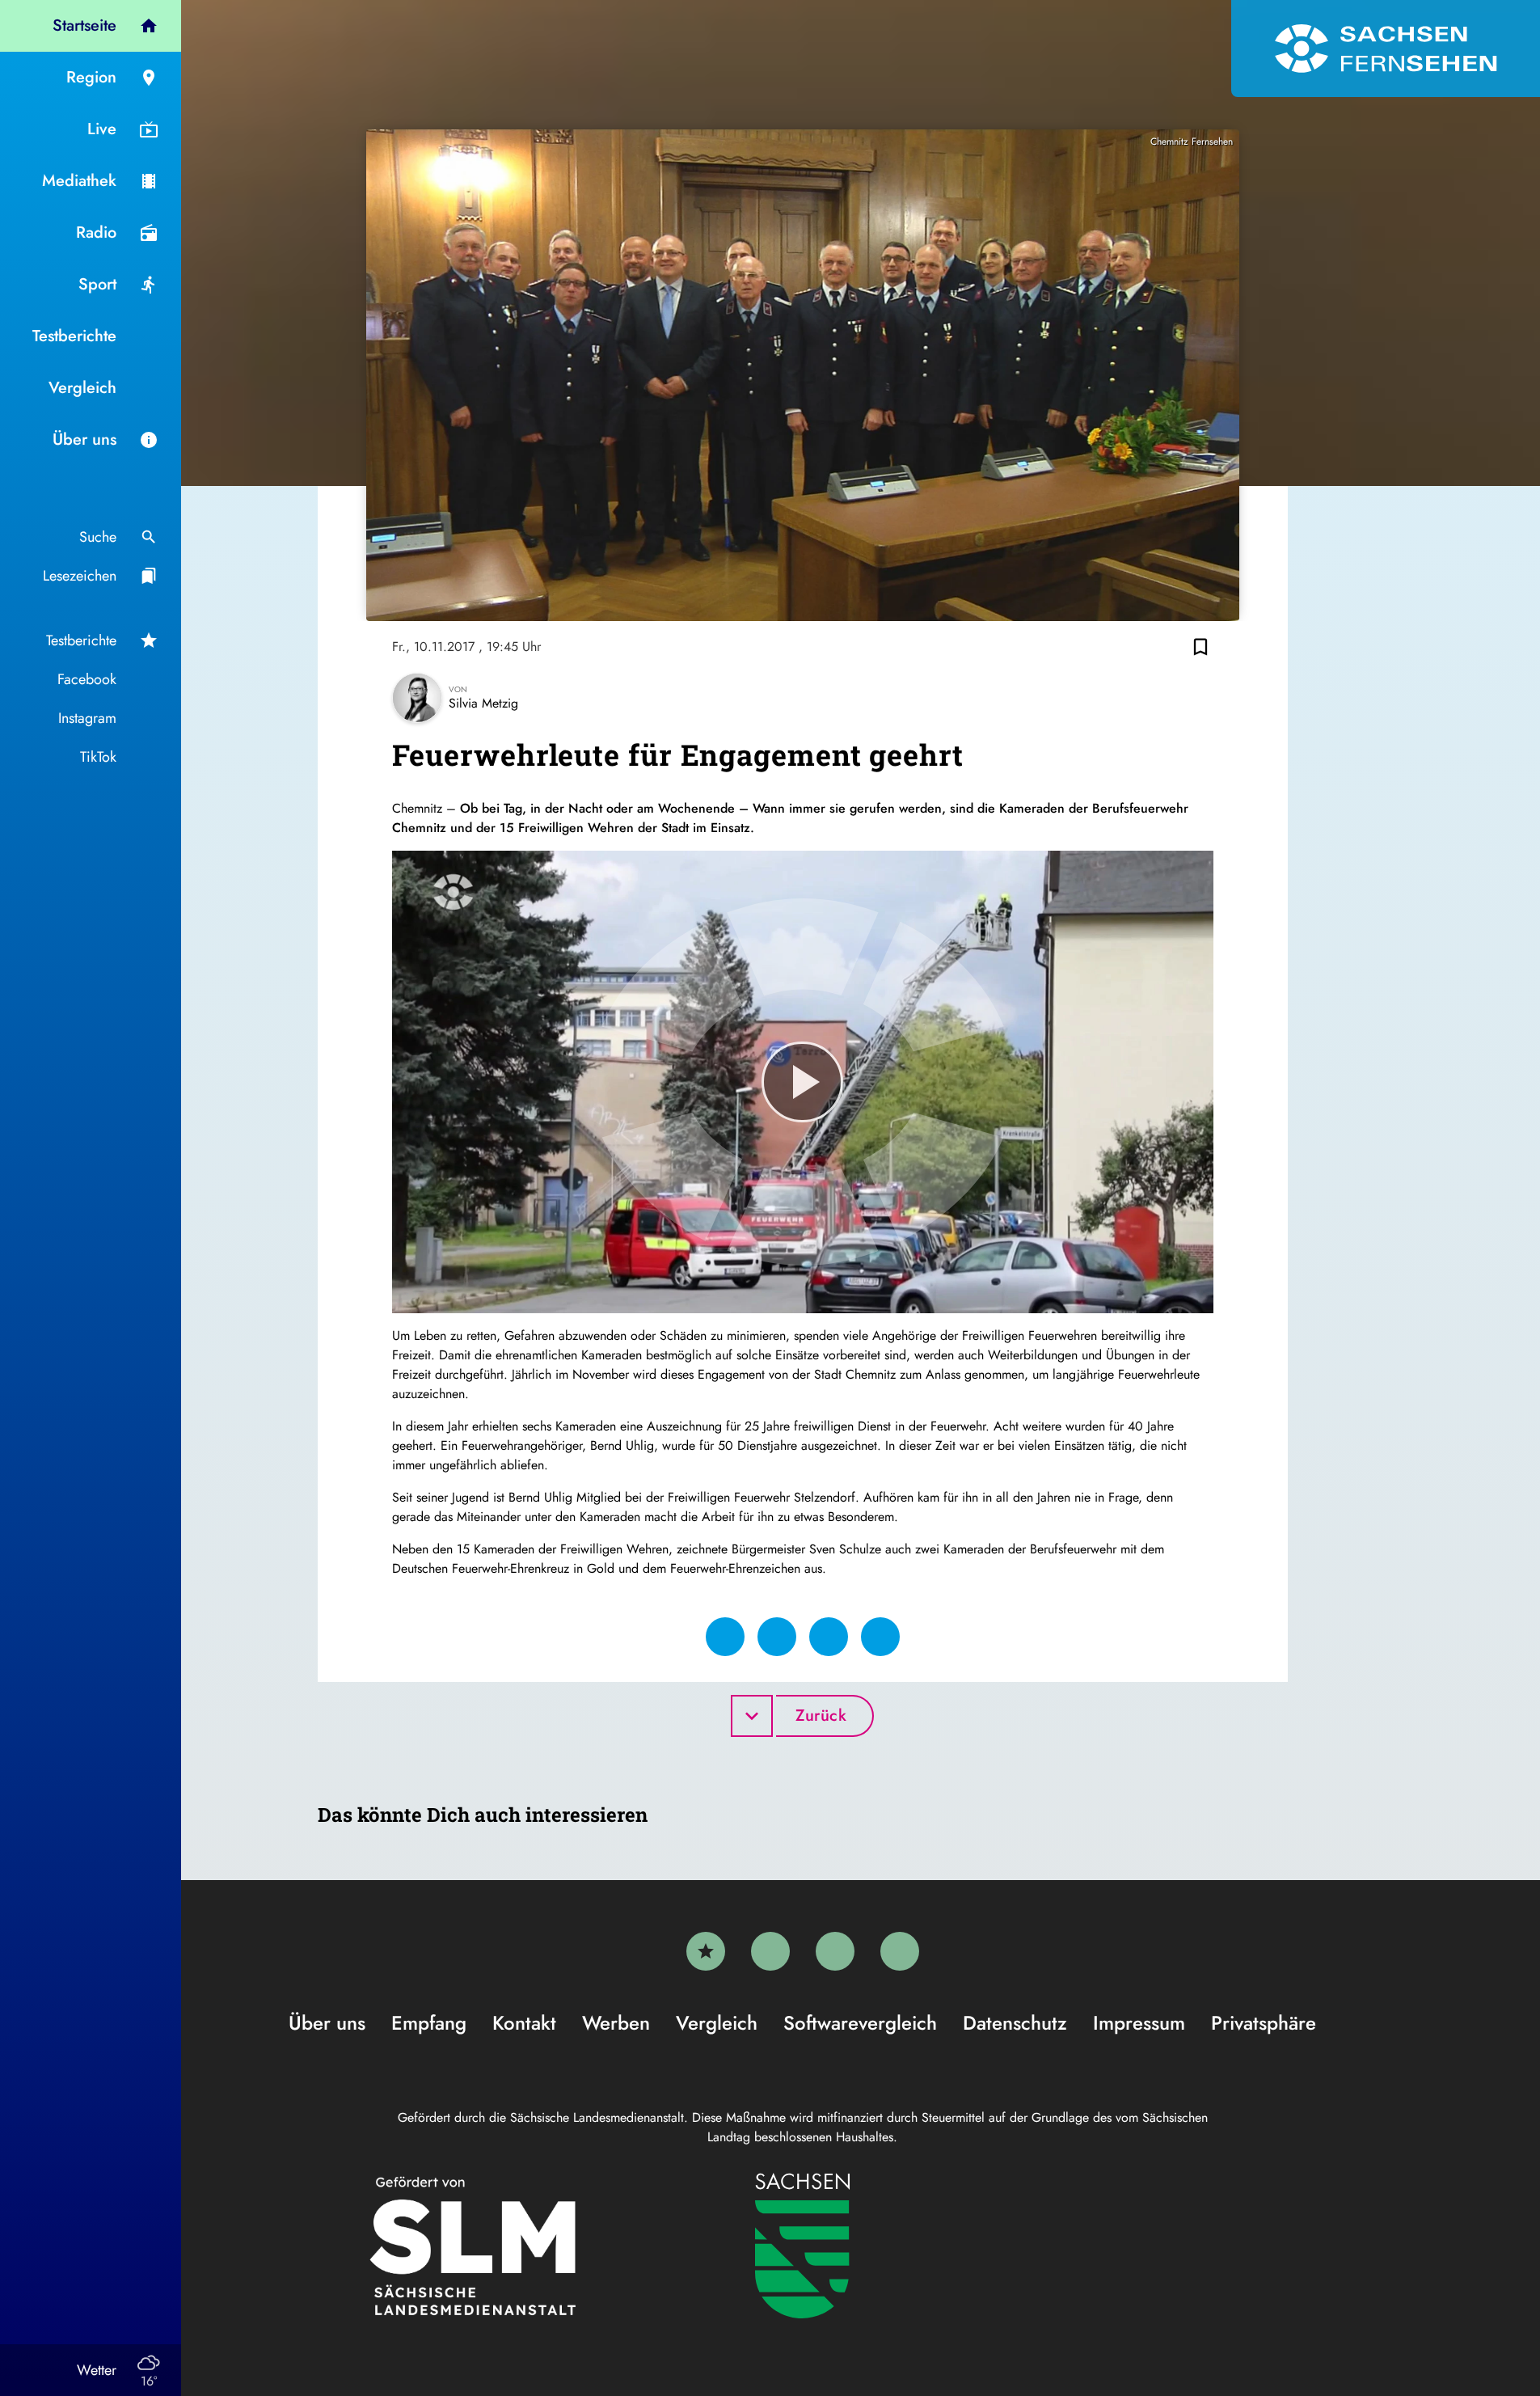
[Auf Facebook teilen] (725, 1637)
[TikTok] (900, 1951)
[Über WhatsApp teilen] (829, 1637)
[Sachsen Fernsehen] (1386, 49)
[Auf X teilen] (777, 1637)
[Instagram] (835, 1951)
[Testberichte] (706, 1951)
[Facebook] (770, 1951)
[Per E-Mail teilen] (880, 1637)
